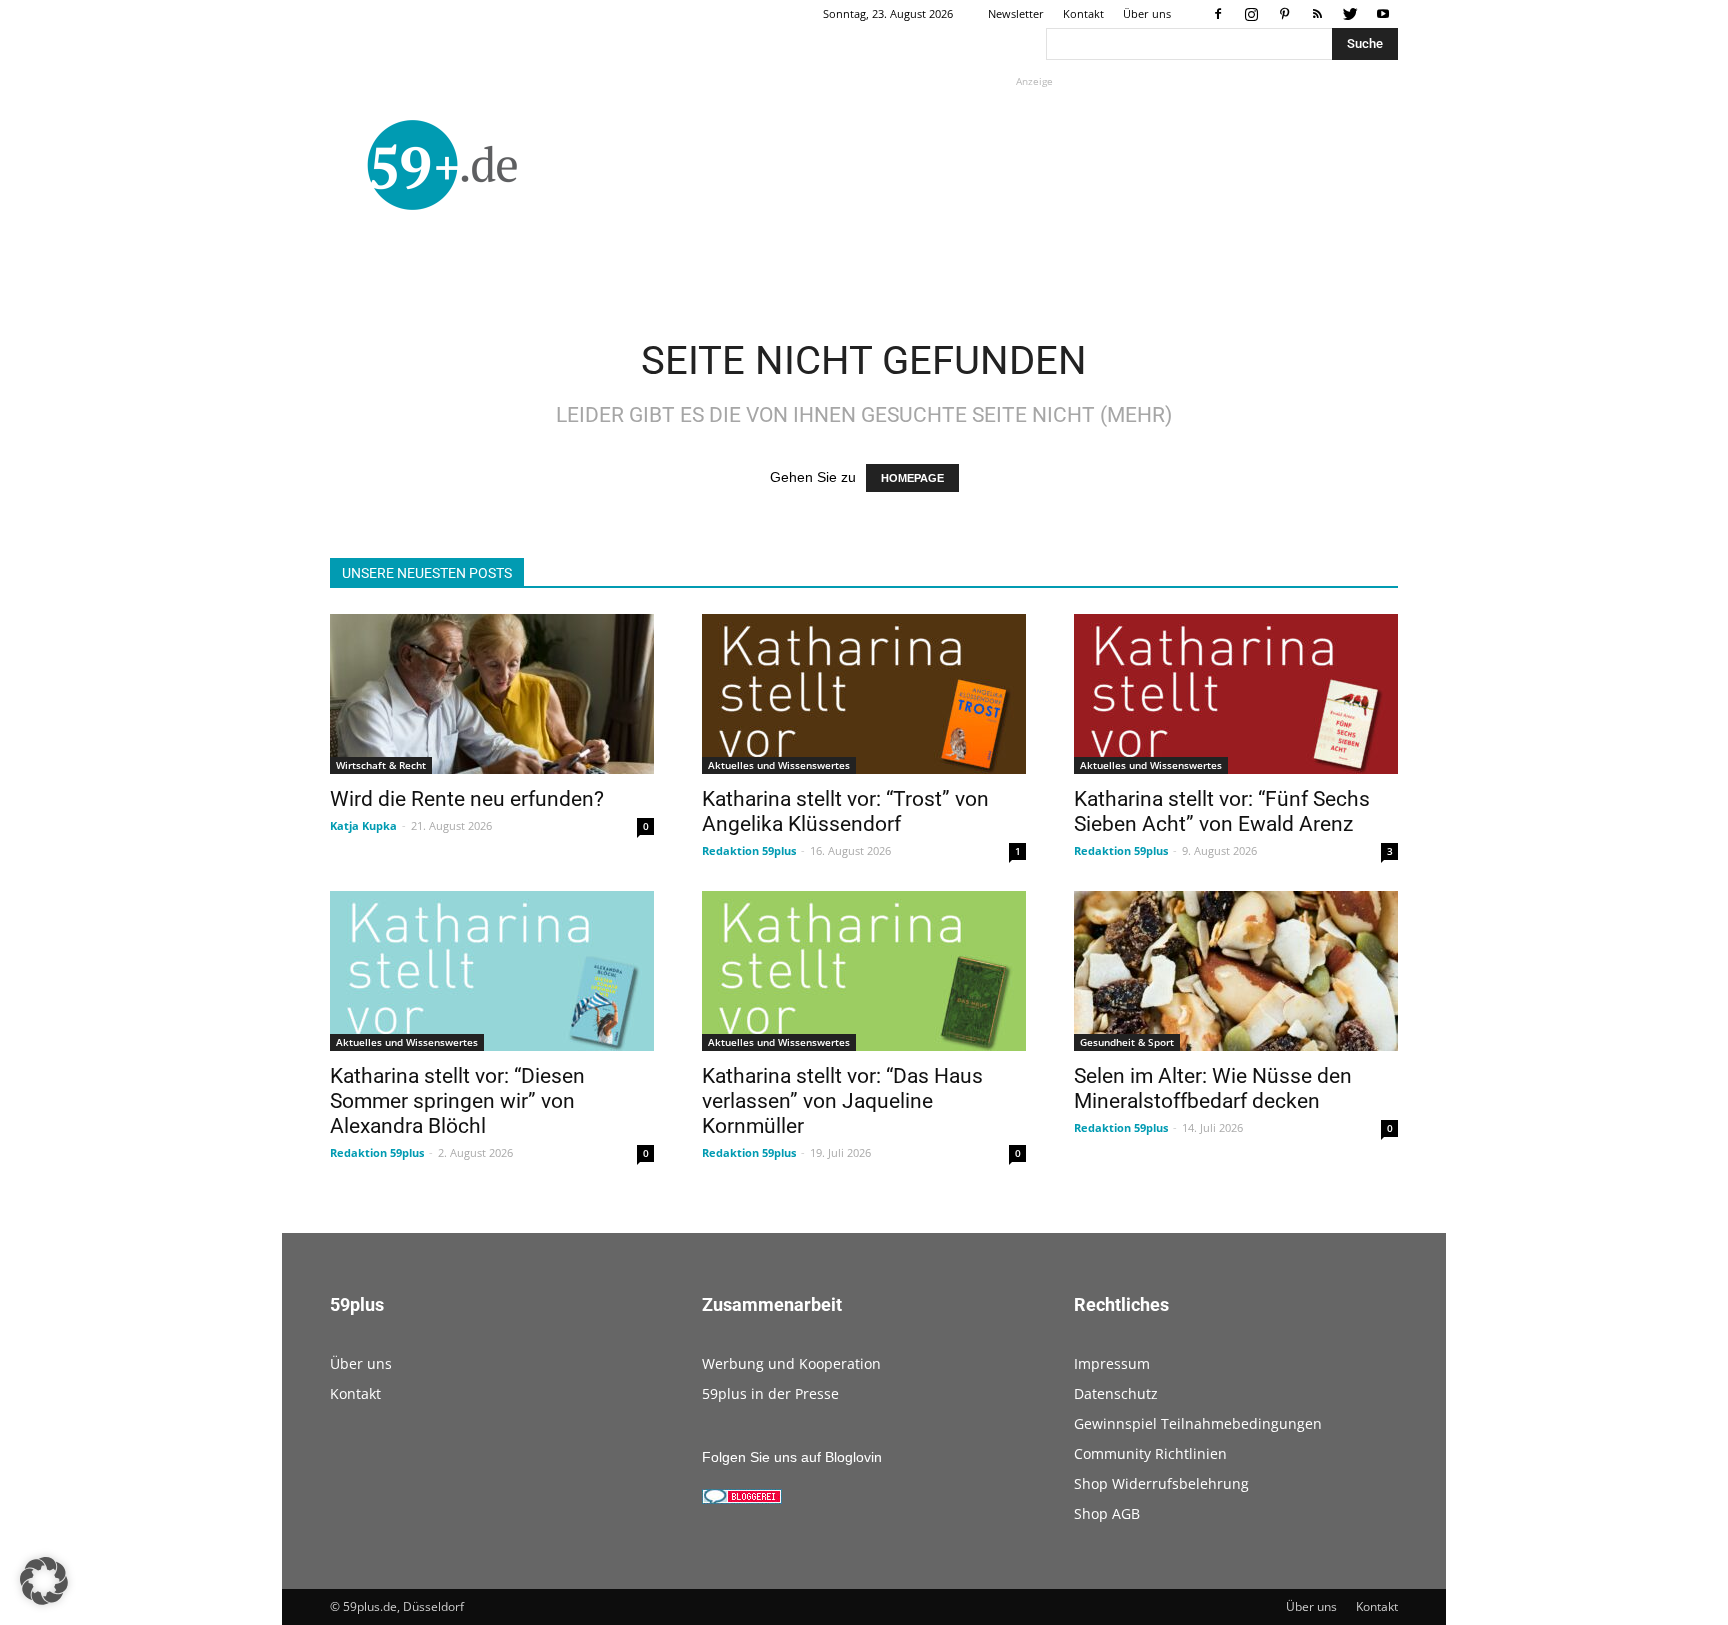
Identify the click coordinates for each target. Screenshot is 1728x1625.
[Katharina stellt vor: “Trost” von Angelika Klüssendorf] (864, 694)
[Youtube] (1383, 14)
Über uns (1147, 13)
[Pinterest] (1284, 14)
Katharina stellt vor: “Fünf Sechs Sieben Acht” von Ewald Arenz (1222, 811)
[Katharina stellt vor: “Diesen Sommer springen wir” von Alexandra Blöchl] (492, 971)
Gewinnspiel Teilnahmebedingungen (1198, 1423)
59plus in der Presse (770, 1393)
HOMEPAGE (912, 478)
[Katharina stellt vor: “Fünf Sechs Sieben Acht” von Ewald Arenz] (1236, 694)
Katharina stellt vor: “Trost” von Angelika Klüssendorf (845, 811)
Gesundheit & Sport (1127, 1042)
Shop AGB (1107, 1513)
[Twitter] (1350, 14)
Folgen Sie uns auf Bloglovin (792, 1457)
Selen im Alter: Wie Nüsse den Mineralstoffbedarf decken (1213, 1088)
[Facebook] (1218, 14)
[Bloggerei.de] (742, 1499)
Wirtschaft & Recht (381, 765)
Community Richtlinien (1150, 1453)
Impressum (1112, 1363)
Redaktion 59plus (749, 850)
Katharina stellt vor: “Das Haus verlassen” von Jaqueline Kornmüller (842, 1101)
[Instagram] (1251, 14)
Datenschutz (1116, 1393)
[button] (44, 1581)
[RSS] (1317, 14)
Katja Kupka (363, 825)
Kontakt (1083, 13)
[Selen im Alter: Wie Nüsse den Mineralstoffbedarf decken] (1236, 971)
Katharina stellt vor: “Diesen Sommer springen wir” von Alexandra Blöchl (457, 1101)
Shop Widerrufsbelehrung (1161, 1483)
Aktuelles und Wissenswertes (779, 765)
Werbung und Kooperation (791, 1363)
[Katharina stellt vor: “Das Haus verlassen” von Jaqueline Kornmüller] (864, 971)
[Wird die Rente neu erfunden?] (492, 694)
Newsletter (1016, 13)
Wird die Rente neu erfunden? (467, 799)
